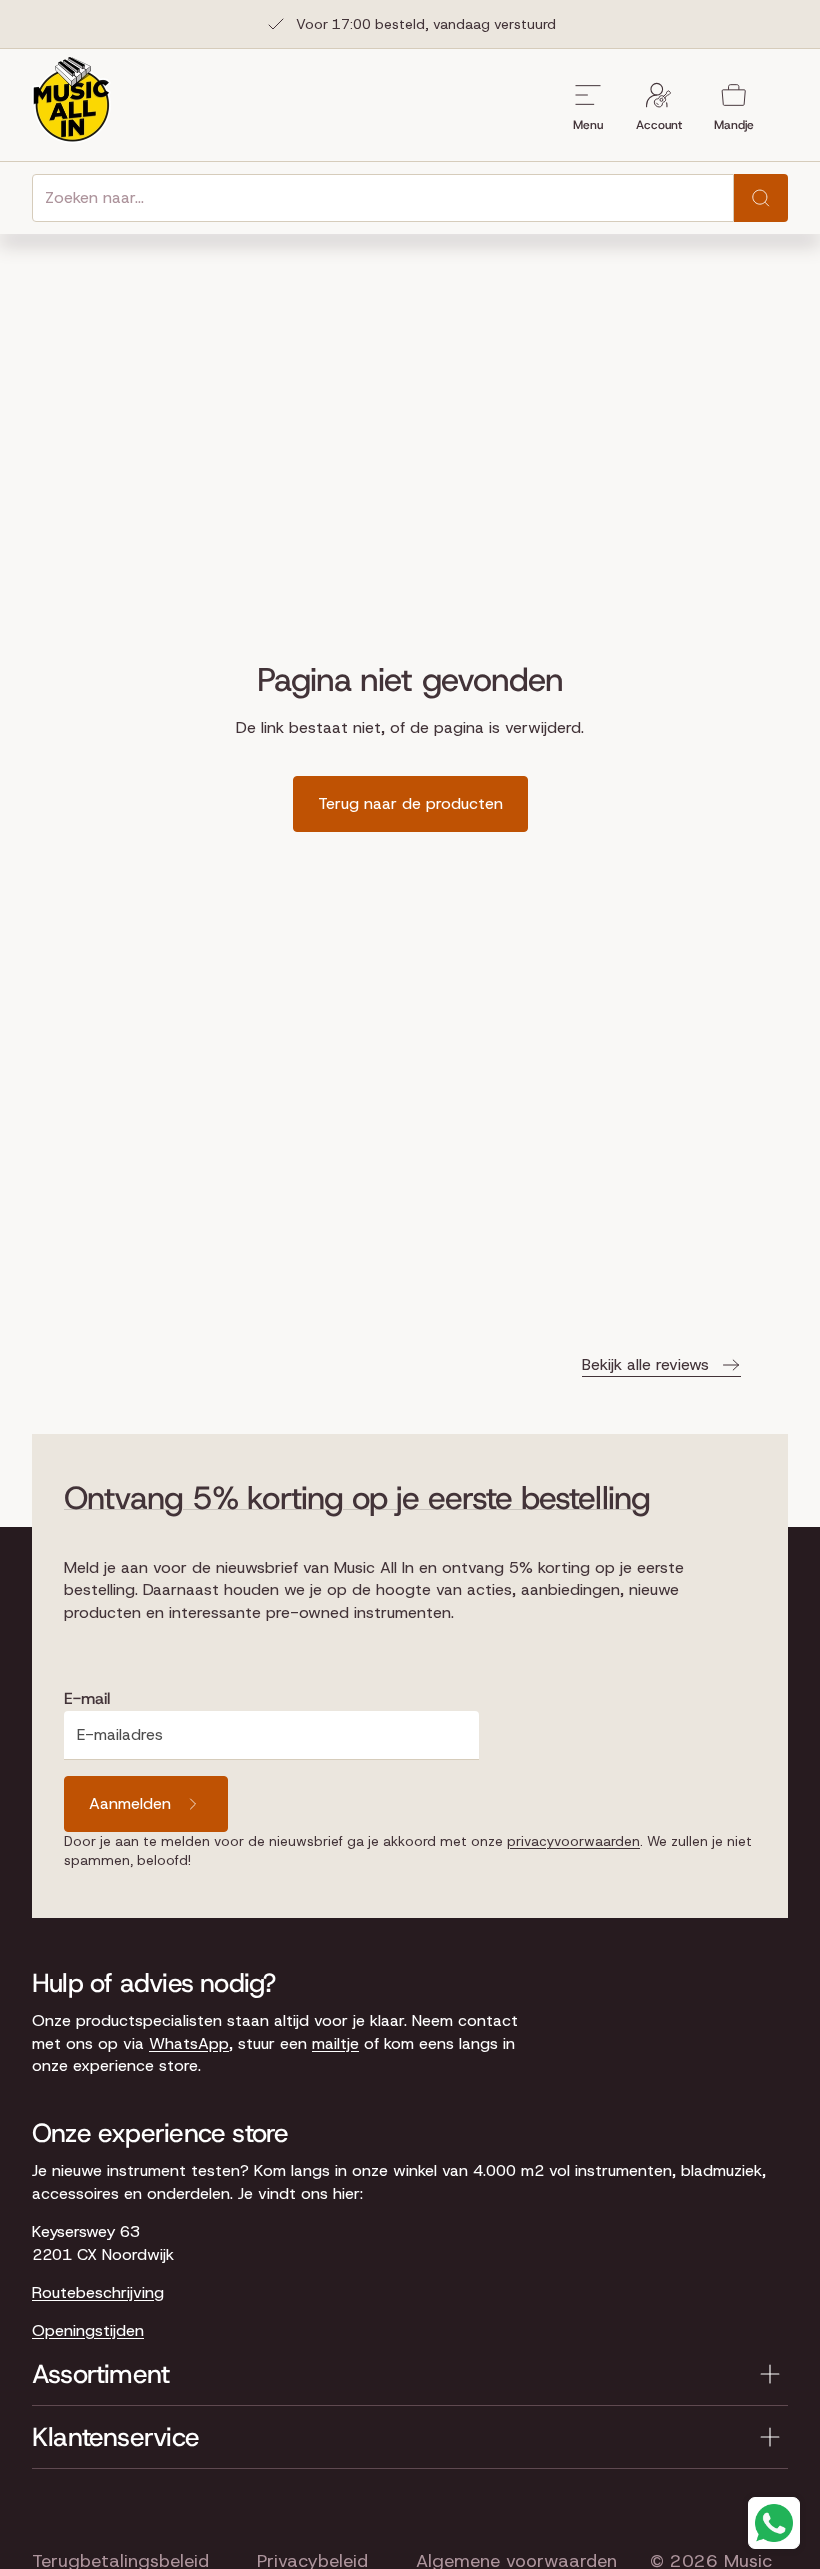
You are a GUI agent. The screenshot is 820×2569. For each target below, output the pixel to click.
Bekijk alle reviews (645, 1364)
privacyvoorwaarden (573, 1841)
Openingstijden (88, 2330)
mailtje (335, 2043)
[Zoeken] (761, 198)
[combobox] (383, 198)
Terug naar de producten (410, 803)
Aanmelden (130, 1803)
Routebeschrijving (98, 2292)
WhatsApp (189, 2043)
